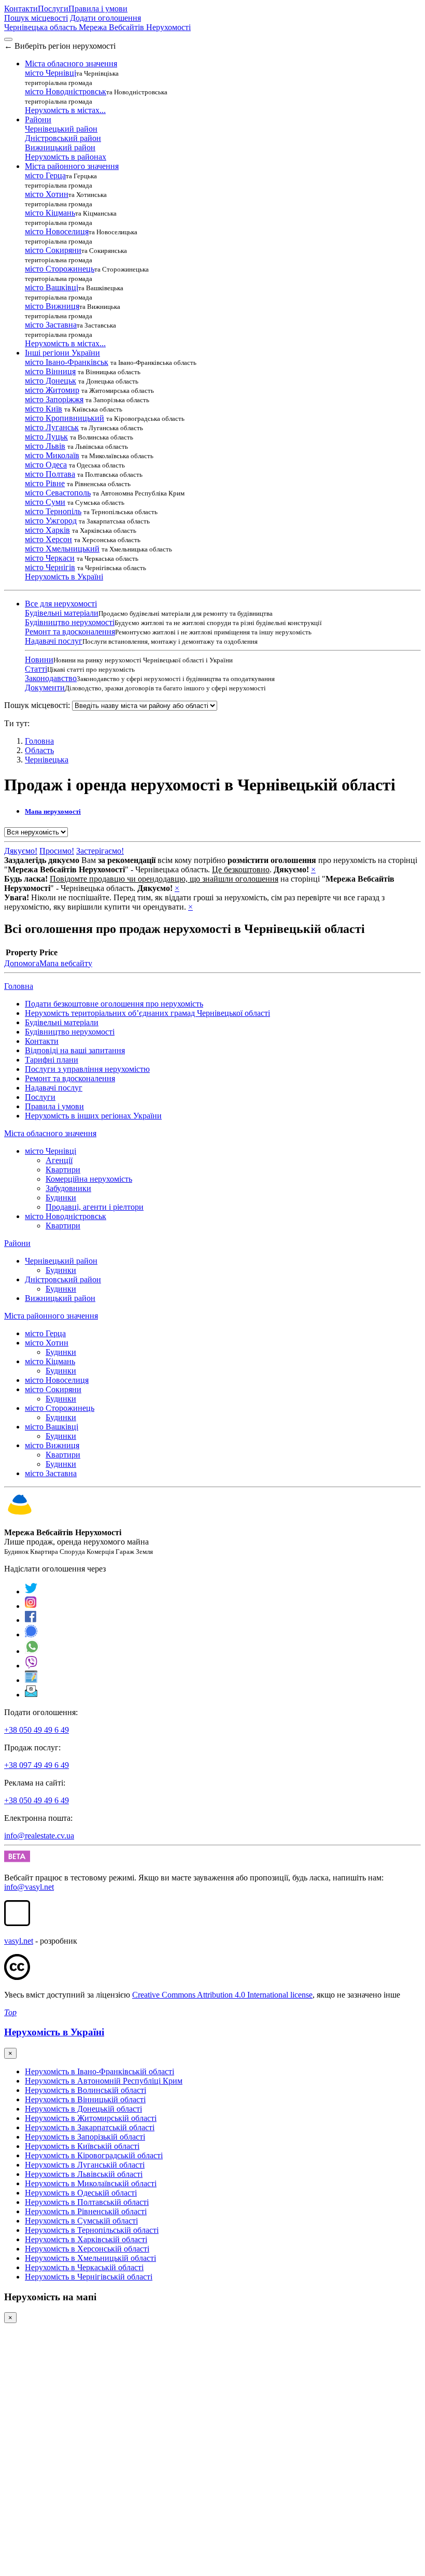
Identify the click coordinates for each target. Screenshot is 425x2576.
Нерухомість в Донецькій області (83, 2109)
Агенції (59, 1160)
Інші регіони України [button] (62, 353)
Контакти (21, 9)
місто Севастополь (58, 493)
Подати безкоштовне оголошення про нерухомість (114, 1004)
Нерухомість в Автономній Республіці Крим (104, 2081)
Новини (39, 660)
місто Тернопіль (53, 511)
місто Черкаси (50, 558)
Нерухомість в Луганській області (85, 2165)
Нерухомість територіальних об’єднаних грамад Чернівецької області (147, 1013)
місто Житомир (52, 390)
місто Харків (47, 530)
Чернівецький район (61, 129)
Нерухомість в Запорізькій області (85, 2137)
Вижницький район (60, 147)
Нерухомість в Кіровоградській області (94, 2155)
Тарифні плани (52, 1060)
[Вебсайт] (31, 1680)
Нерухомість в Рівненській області (86, 2211)
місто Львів (45, 446)
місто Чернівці (51, 73)
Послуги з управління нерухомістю (87, 1069)
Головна (19, 986)
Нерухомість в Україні (64, 577)
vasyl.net (19, 1941)
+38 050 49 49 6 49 (37, 1730)
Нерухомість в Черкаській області (84, 2267)
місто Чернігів (50, 567)
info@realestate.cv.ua (39, 1836)
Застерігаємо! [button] (100, 851)
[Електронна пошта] (31, 1695)
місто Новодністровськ (66, 91)
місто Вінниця (50, 371)
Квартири (63, 1170)
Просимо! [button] (57, 851)
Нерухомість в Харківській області (86, 2239)
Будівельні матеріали (62, 613)
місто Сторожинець (60, 269)
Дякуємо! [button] (21, 851)
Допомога (22, 963)
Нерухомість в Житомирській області (91, 2118)
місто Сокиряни (53, 250)
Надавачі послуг (54, 641)
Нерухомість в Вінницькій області (85, 2099)
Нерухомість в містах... (65, 110)
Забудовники (68, 1188)
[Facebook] (31, 1620)
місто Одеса (46, 465)
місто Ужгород (51, 521)
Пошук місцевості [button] (36, 18)
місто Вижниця (52, 306)
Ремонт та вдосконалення (70, 632)
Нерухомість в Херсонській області (87, 2249)
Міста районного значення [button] (72, 166)
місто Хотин (47, 194)
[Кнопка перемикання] (8, 39)
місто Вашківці (52, 287)
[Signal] (31, 1634)
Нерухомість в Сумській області (81, 2221)
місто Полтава (50, 474)
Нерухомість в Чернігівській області (89, 2277)
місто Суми (45, 502)
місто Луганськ (52, 427)
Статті (36, 669)
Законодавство (51, 678)
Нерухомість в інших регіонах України (93, 1116)
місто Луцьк (46, 437)
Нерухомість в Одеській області (81, 2193)
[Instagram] (31, 1606)
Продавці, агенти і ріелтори (95, 1207)
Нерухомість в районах (66, 157)
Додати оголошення (105, 18)
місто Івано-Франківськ (67, 362)
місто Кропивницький (65, 418)
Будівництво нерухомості (70, 622)
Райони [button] (38, 119)
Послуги (53, 9)
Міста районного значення (51, 1316)
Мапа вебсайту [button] (66, 963)
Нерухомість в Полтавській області (87, 2202)
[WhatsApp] (32, 1651)
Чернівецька (47, 760)
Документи (45, 688)
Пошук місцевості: (37, 705)
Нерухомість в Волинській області (86, 2090)
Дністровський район (63, 138)
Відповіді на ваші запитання (75, 1050)
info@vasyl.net (29, 1887)
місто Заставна (51, 325)
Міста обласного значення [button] (71, 63)
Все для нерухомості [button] (61, 604)
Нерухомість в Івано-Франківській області (100, 2071)
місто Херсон (48, 539)
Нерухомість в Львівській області (84, 2174)
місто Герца (45, 175)
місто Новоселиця (57, 231)
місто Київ (44, 409)
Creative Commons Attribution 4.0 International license (222, 1995)
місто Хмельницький (62, 549)
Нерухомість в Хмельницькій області (90, 2258)
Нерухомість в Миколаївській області (91, 2183)
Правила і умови (98, 9)
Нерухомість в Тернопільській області (92, 2230)
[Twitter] (31, 1591)
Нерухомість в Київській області (82, 2146)
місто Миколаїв (52, 455)
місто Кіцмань (50, 213)
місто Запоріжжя (54, 399)
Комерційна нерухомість (89, 1179)
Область (39, 750)
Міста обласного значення (50, 1133)
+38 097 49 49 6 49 (37, 1765)
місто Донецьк (51, 381)
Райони (17, 1243)
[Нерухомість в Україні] (20, 1515)
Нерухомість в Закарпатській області (90, 2127)
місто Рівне (45, 483)
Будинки (61, 1198)
